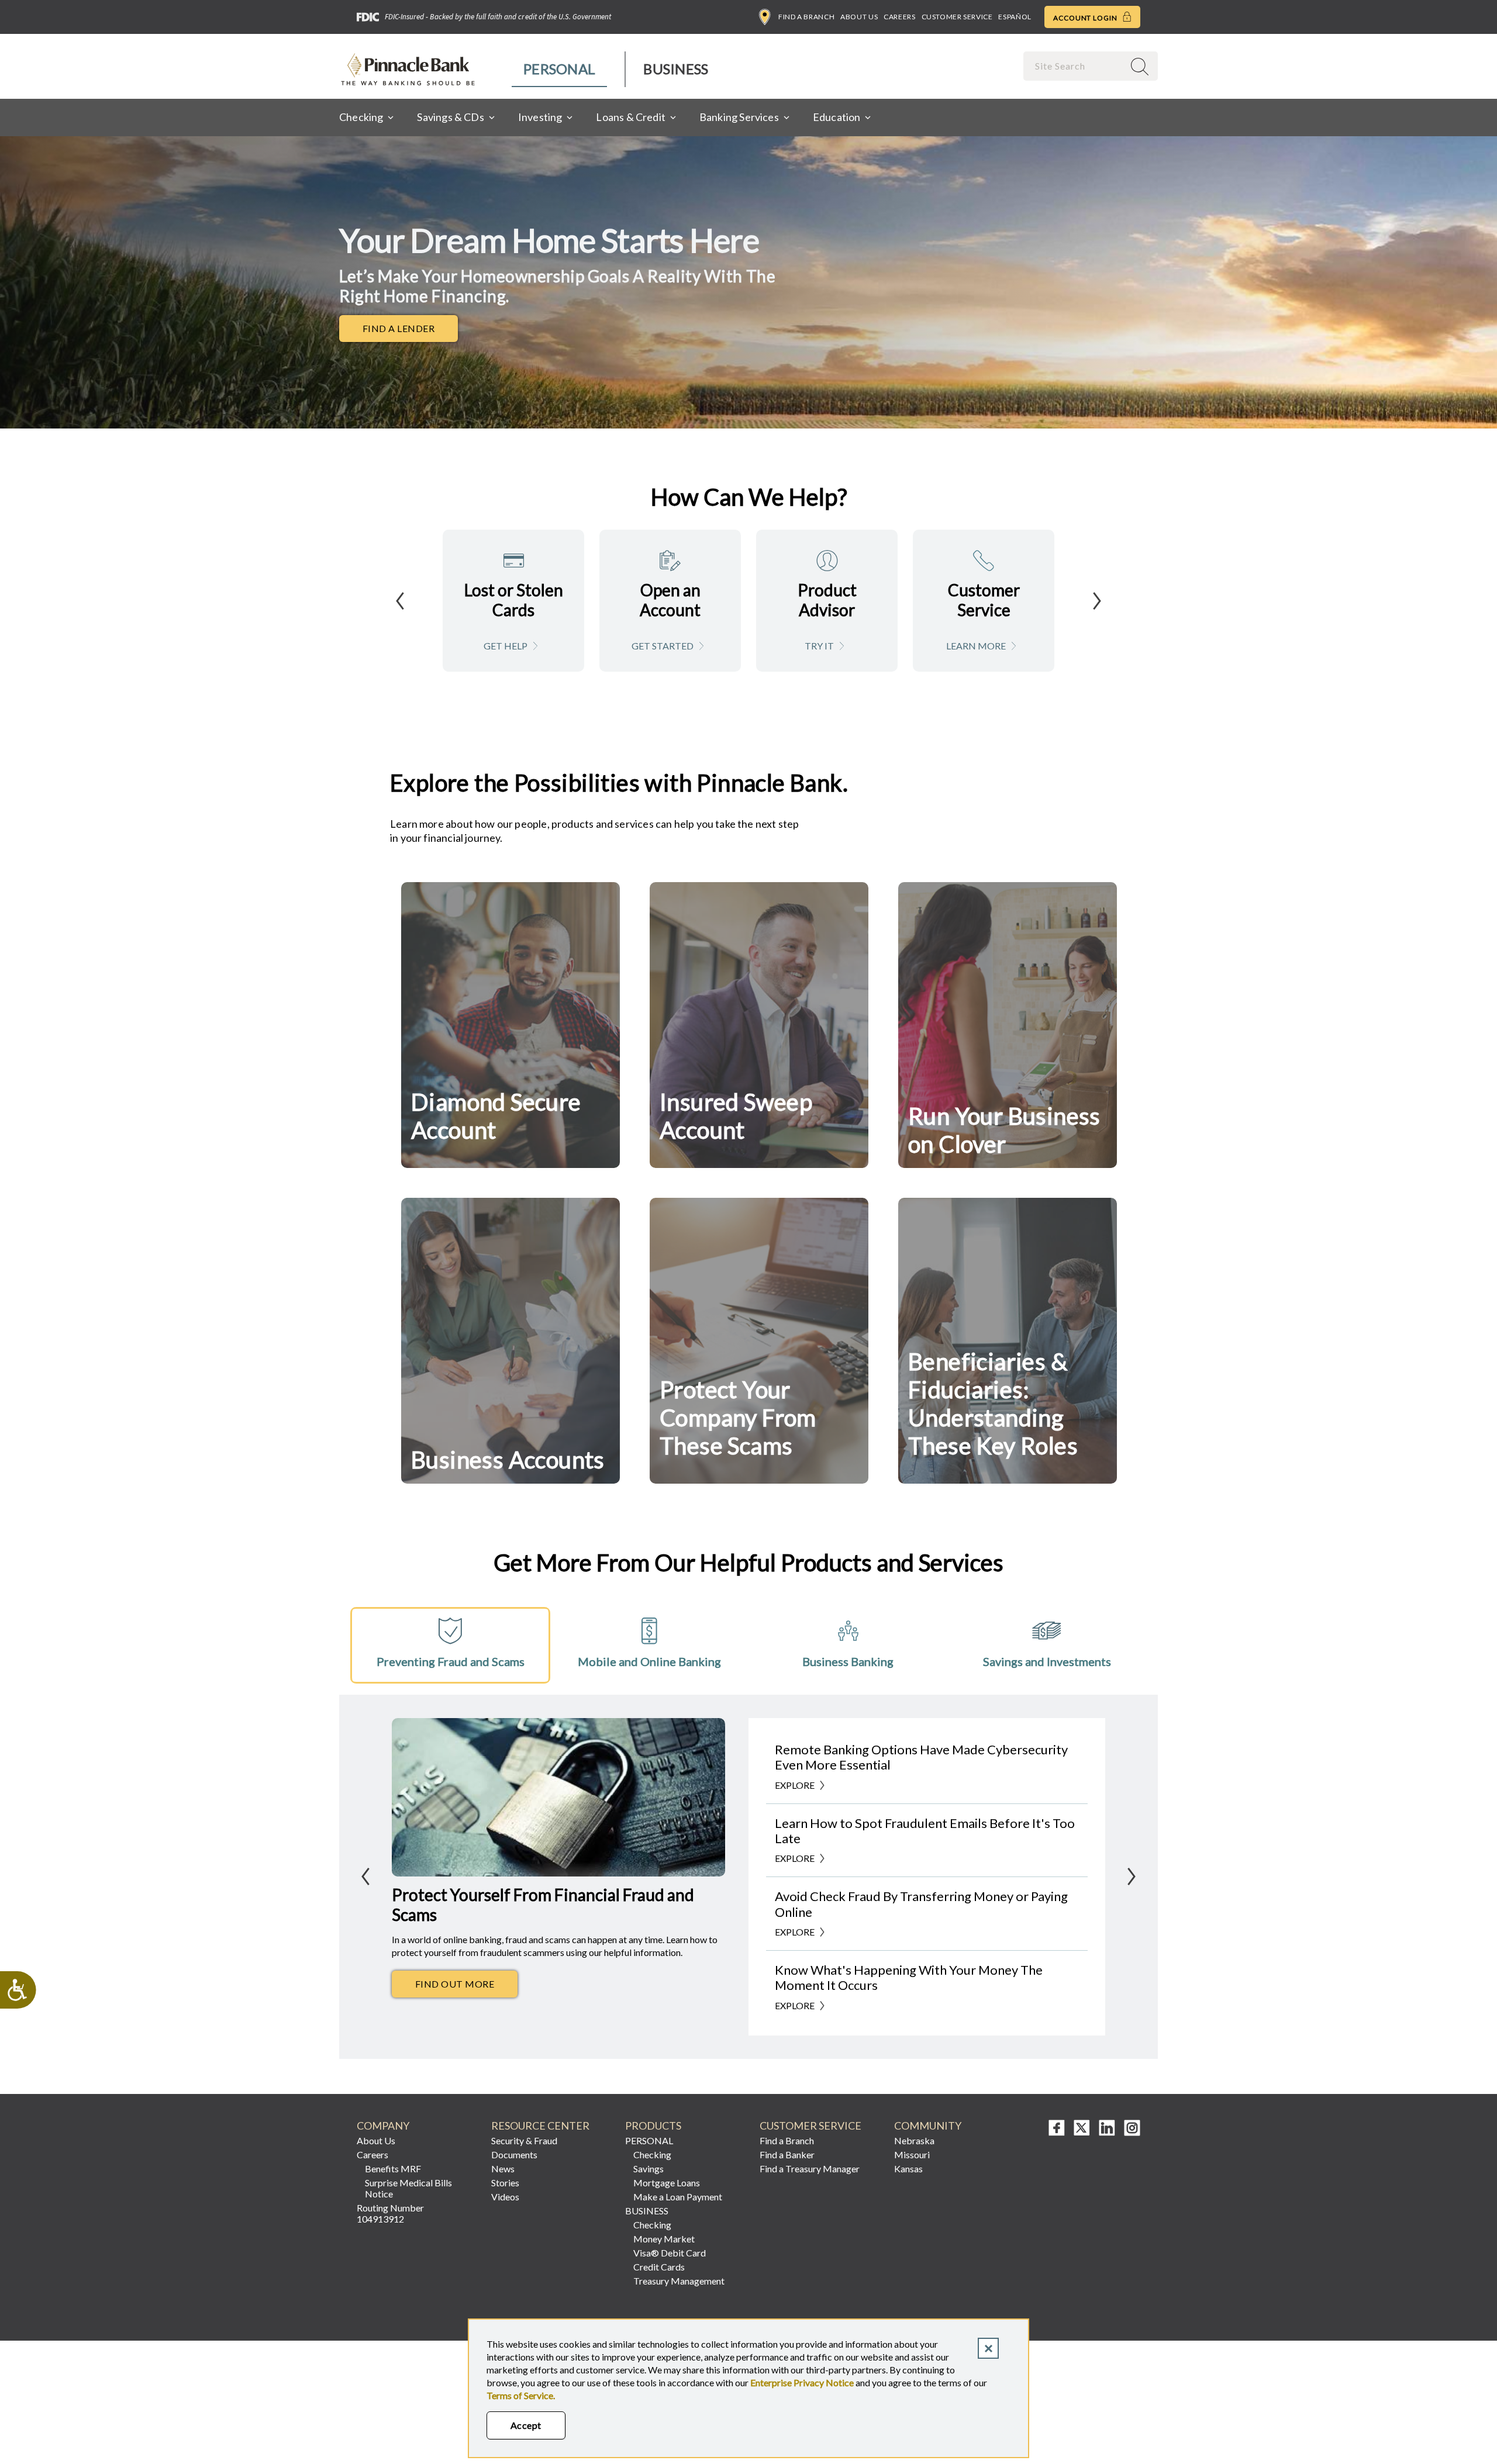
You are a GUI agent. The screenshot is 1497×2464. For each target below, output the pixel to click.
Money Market (664, 2239)
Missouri (912, 2154)
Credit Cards (659, 2267)
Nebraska (914, 2140)
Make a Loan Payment (678, 2197)
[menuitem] (560, 69)
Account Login (1086, 18)
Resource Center (540, 2126)
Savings (649, 2168)
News (503, 2168)
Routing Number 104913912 (390, 2213)
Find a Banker (787, 2154)
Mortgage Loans (667, 2183)
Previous (400, 601)
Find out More (466, 1987)
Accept (526, 2425)
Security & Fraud (524, 2140)
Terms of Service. (521, 2395)
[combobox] (1075, 66)
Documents (514, 2154)
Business (676, 69)
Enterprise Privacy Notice (802, 2382)
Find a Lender (410, 331)
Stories (505, 2183)
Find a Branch (806, 17)
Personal (559, 69)
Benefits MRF (393, 2168)
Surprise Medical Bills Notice (408, 2188)
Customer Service (957, 17)
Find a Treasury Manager (810, 2168)
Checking (652, 2154)
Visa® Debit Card (670, 2253)
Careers (899, 17)
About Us (859, 17)
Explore (795, 1785)
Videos (505, 2197)
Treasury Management (679, 2281)
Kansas (908, 2168)
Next (1097, 601)
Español (1015, 17)
